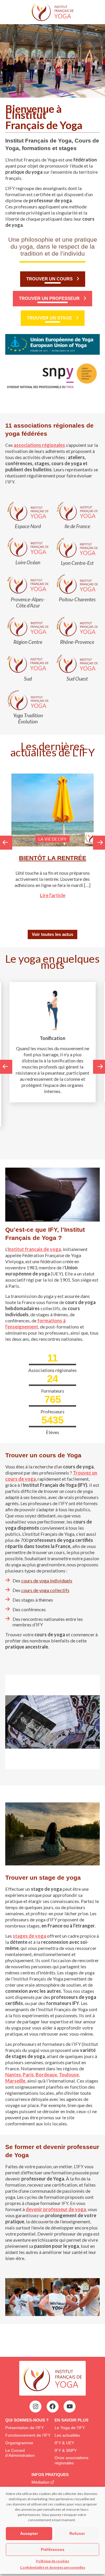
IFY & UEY (64, 2443)
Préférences (53, 2549)
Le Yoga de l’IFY (70, 2428)
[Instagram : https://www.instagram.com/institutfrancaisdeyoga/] (36, 2406)
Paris (28, 2075)
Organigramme (19, 2443)
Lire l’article (53, 895)
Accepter (29, 2533)
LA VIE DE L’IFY (52, 839)
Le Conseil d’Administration (20, 2453)
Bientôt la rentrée (53, 858)
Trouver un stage (49, 318)
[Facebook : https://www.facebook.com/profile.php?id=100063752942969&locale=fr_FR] (52, 2406)
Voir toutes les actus (52, 934)
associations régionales (39, 445)
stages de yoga (29, 1936)
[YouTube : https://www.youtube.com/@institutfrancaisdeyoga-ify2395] (70, 2406)
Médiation (41, 2482)
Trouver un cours (49, 279)
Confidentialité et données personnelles (52, 2567)
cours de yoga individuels (47, 1580)
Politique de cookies (52, 2561)
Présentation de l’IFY (24, 2428)
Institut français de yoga (34, 1249)
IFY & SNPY (66, 2450)
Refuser (77, 2533)
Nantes (13, 2075)
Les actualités (67, 2435)
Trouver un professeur (49, 298)
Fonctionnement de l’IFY (28, 2435)
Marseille (15, 2081)
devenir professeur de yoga (56, 2209)
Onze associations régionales (71, 2460)
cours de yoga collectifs (45, 1590)
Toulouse (69, 2075)
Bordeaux (46, 2075)
